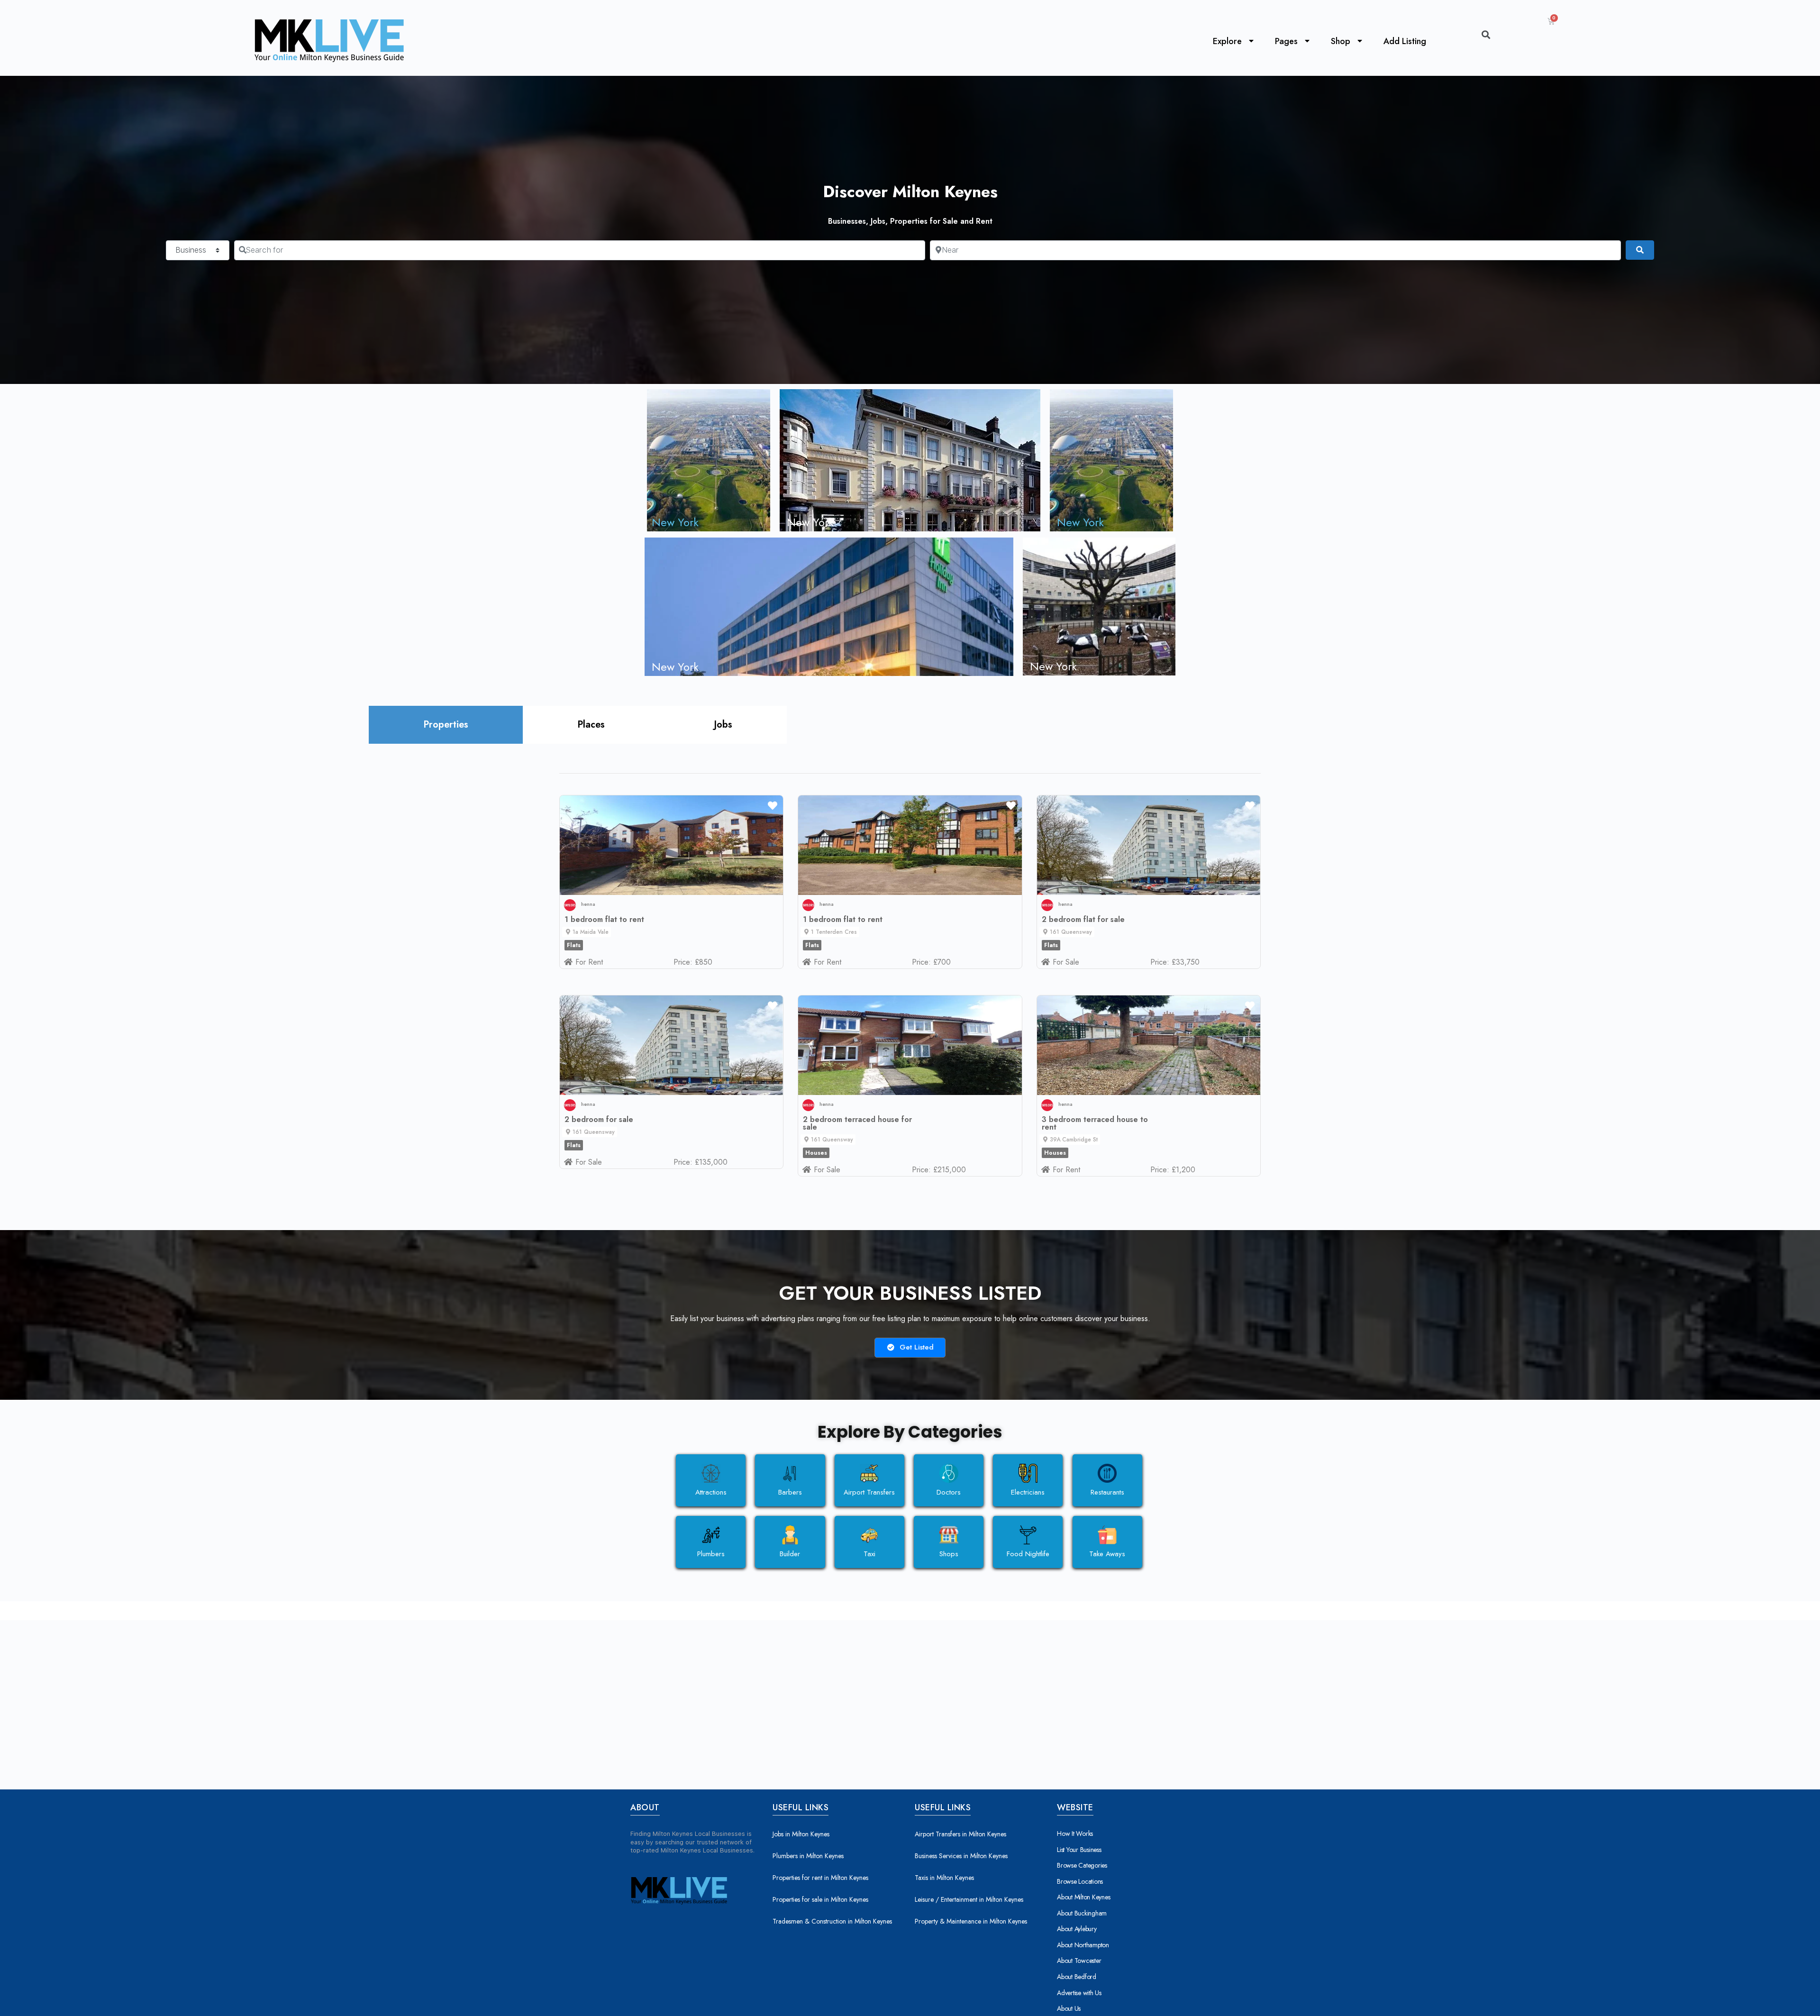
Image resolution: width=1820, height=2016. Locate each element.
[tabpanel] (910, 985)
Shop (1341, 41)
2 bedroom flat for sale (1083, 919)
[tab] (446, 725)
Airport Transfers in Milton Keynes (960, 1834)
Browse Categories (1082, 1865)
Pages (1286, 41)
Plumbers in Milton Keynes (808, 1856)
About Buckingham (1082, 1913)
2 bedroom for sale (599, 1119)
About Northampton (1083, 1945)
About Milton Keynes (1083, 1897)
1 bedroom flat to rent (604, 919)
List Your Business (1079, 1850)
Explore (1227, 41)
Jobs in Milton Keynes (801, 1834)
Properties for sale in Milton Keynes (820, 1899)
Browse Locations (1080, 1881)
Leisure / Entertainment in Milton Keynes (969, 1899)
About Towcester (1079, 1961)
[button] (587, 932)
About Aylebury (1077, 1929)
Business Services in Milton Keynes (961, 1856)
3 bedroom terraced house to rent (1095, 1123)
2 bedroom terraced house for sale (857, 1123)
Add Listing (1405, 41)
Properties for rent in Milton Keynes (820, 1878)
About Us (1069, 2008)
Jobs (723, 725)
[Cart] (1551, 21)
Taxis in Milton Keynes (944, 1878)
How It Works (1075, 1834)
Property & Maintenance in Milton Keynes (971, 1921)
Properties (446, 725)
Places (591, 725)
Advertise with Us (1079, 1993)
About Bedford (1077, 1977)
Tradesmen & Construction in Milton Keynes (832, 1921)
